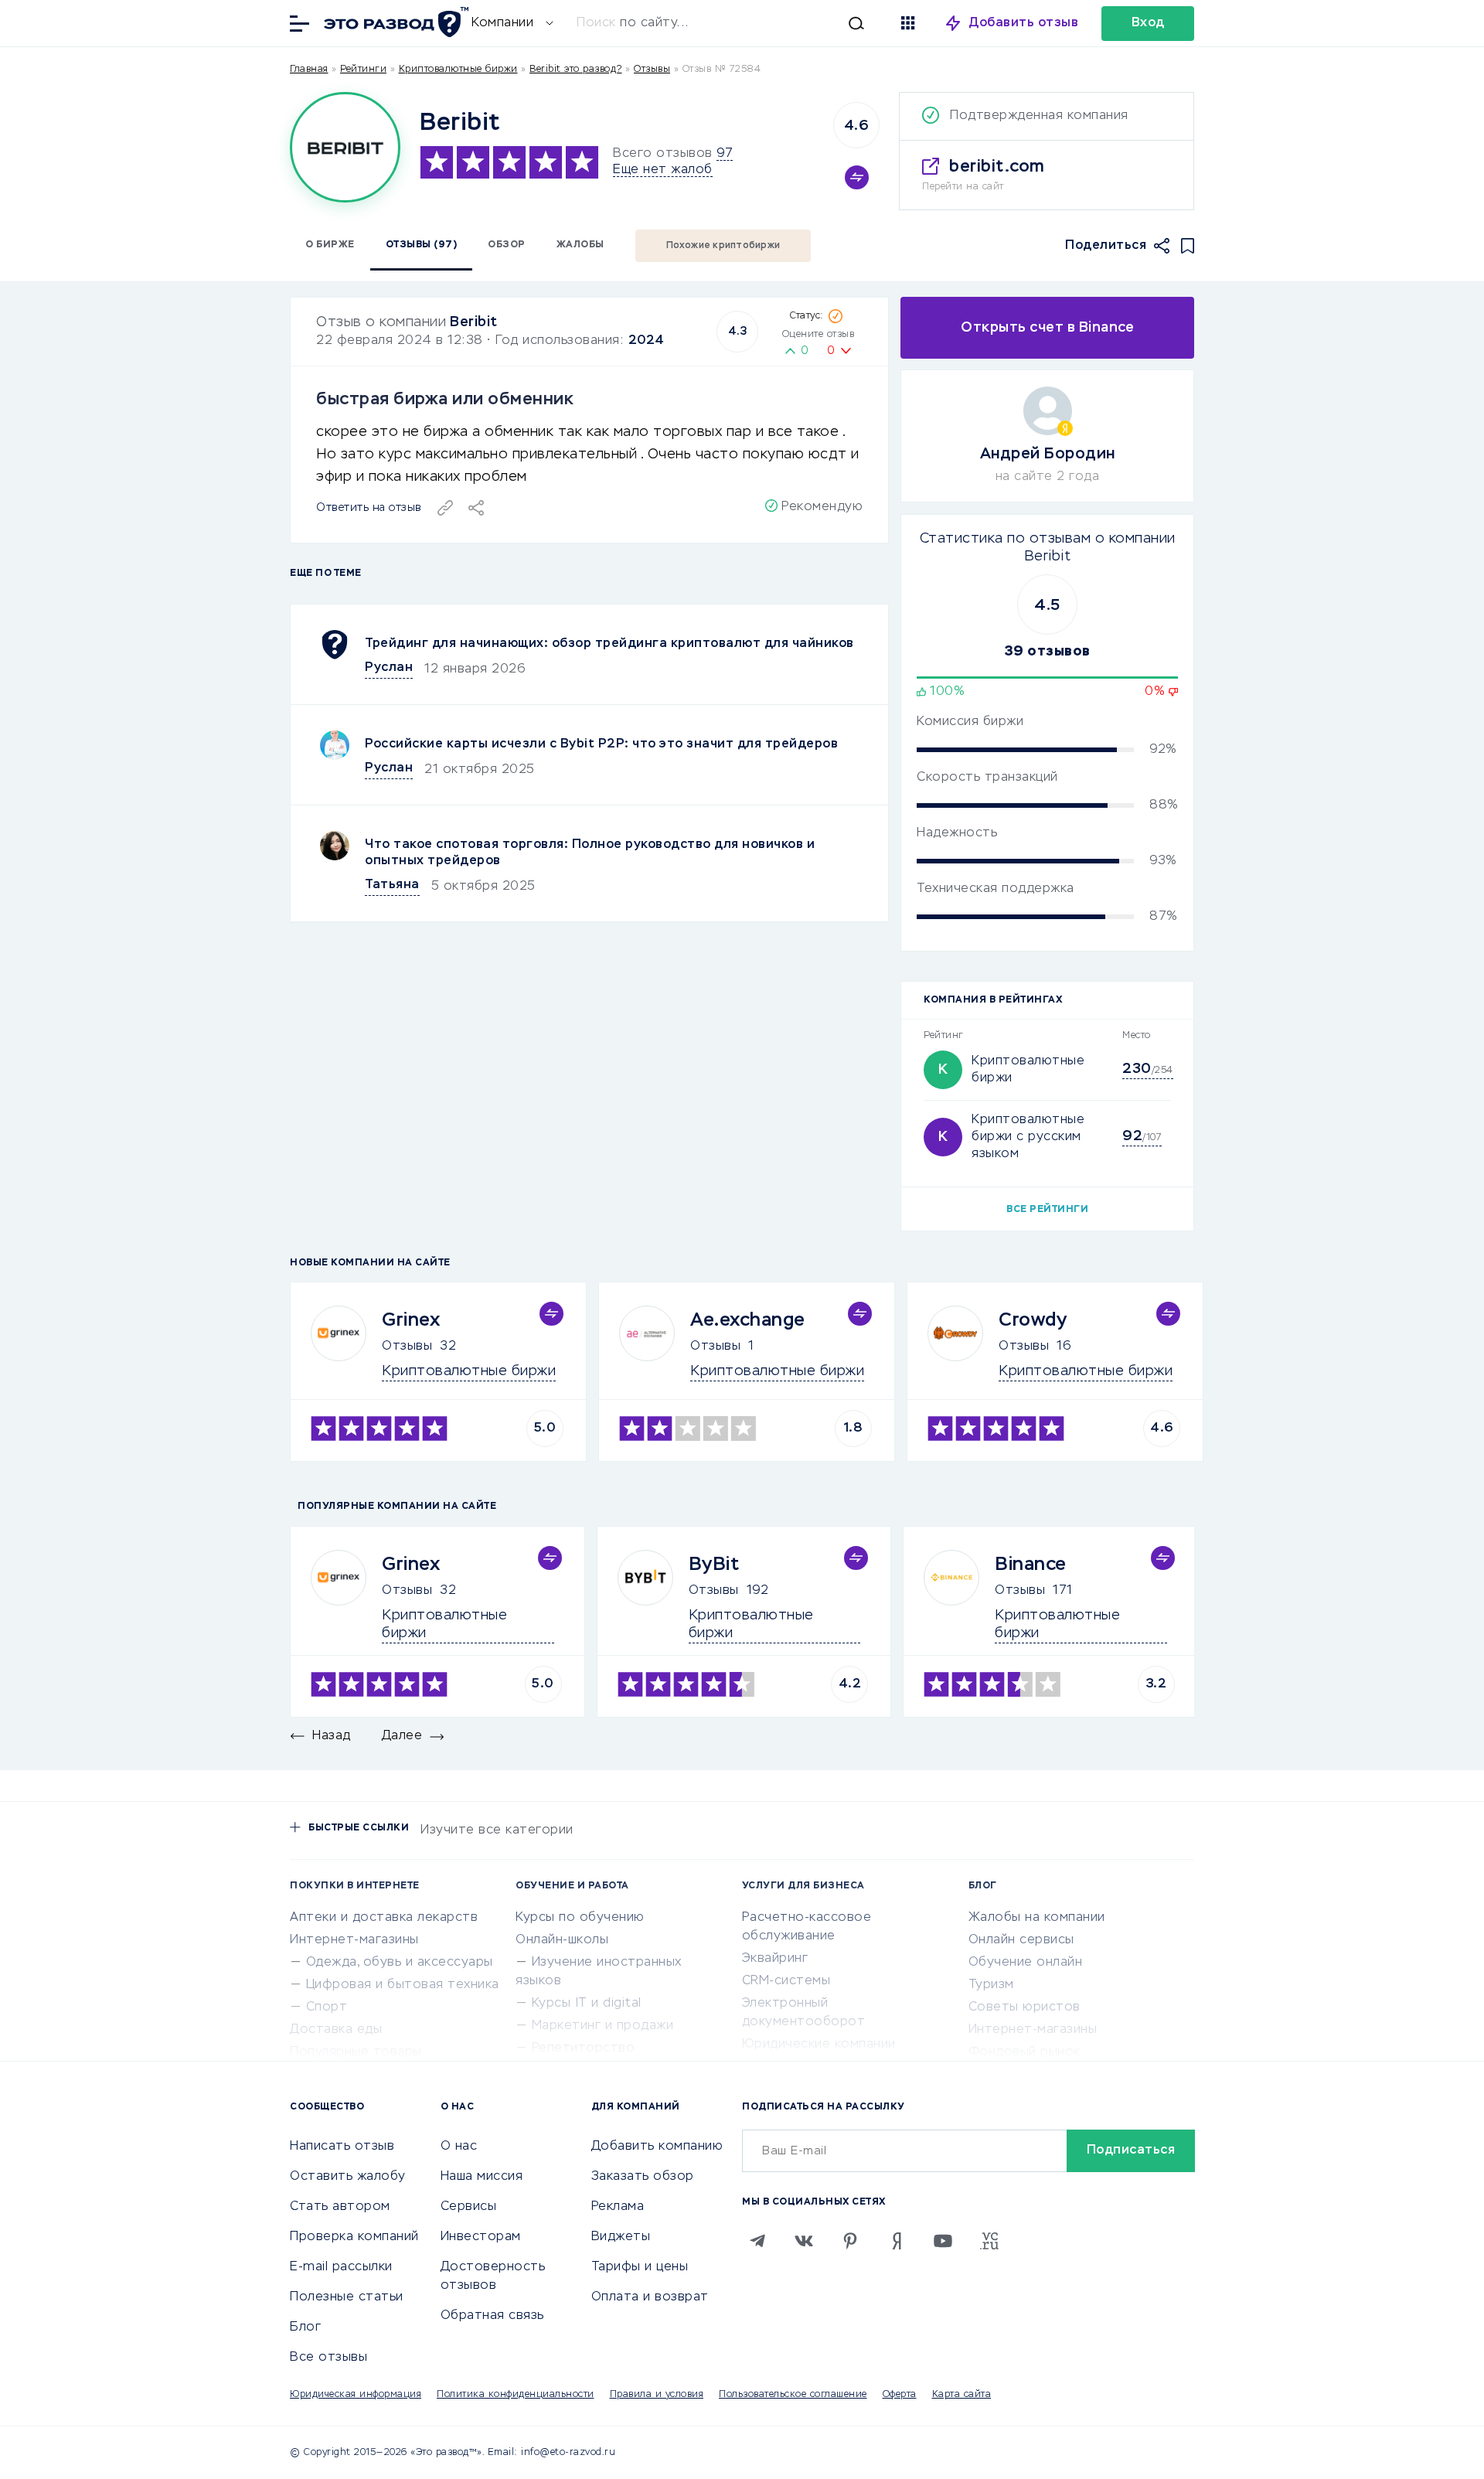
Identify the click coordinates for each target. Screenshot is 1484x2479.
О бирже (330, 245)
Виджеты (621, 2237)
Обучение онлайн (1026, 1963)
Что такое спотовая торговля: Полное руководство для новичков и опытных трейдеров (590, 853)
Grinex (411, 1320)
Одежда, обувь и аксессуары (400, 1963)
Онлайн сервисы (1021, 1940)
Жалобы (580, 245)
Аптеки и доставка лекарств (384, 1918)
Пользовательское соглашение (793, 2395)
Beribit (474, 322)
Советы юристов (1025, 2007)
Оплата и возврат (650, 2297)
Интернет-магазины (354, 1940)
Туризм (991, 1985)
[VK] (804, 2241)
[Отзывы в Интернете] (394, 22)
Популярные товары (356, 2052)
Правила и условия (657, 2395)
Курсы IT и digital (587, 2004)
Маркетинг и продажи (603, 2026)
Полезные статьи (347, 2297)
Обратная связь (492, 2316)
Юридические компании (819, 2045)
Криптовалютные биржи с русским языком (1028, 1137)
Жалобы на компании (1037, 1918)
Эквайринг (775, 1959)
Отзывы (407, 1347)
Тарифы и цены (640, 2267)
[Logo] (345, 147)
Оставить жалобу (348, 2177)
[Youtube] (943, 2241)
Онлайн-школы (562, 1940)
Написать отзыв (342, 2147)
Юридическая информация (356, 2395)
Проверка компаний (354, 2237)
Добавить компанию (657, 2147)
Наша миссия (482, 2177)
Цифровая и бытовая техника (403, 1985)
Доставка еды (336, 2030)
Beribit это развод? (576, 70)
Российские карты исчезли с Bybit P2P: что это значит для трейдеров (601, 744)
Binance (1031, 1565)
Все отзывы (328, 2358)
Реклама (618, 2207)
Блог (305, 2327)
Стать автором (340, 2207)
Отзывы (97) (422, 245)
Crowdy (1033, 1320)
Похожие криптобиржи (723, 246)
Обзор (507, 245)
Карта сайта (962, 2395)
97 (725, 154)
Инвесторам (481, 2237)
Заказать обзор (643, 2177)
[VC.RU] (989, 2241)
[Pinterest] (850, 2241)
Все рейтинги (1047, 1210)
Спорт (327, 2007)
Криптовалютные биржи (458, 70)
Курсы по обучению (580, 1918)
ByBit (714, 1565)
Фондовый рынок (1025, 2052)
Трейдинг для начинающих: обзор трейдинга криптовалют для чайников (609, 644)
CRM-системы (786, 1981)
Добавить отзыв (1024, 23)
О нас (459, 2147)
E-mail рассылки (341, 2267)
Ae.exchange (748, 1320)
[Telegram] (757, 2241)
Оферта (900, 2395)
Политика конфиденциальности (516, 2395)
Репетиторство (584, 2048)
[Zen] (897, 2241)
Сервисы (469, 2207)
